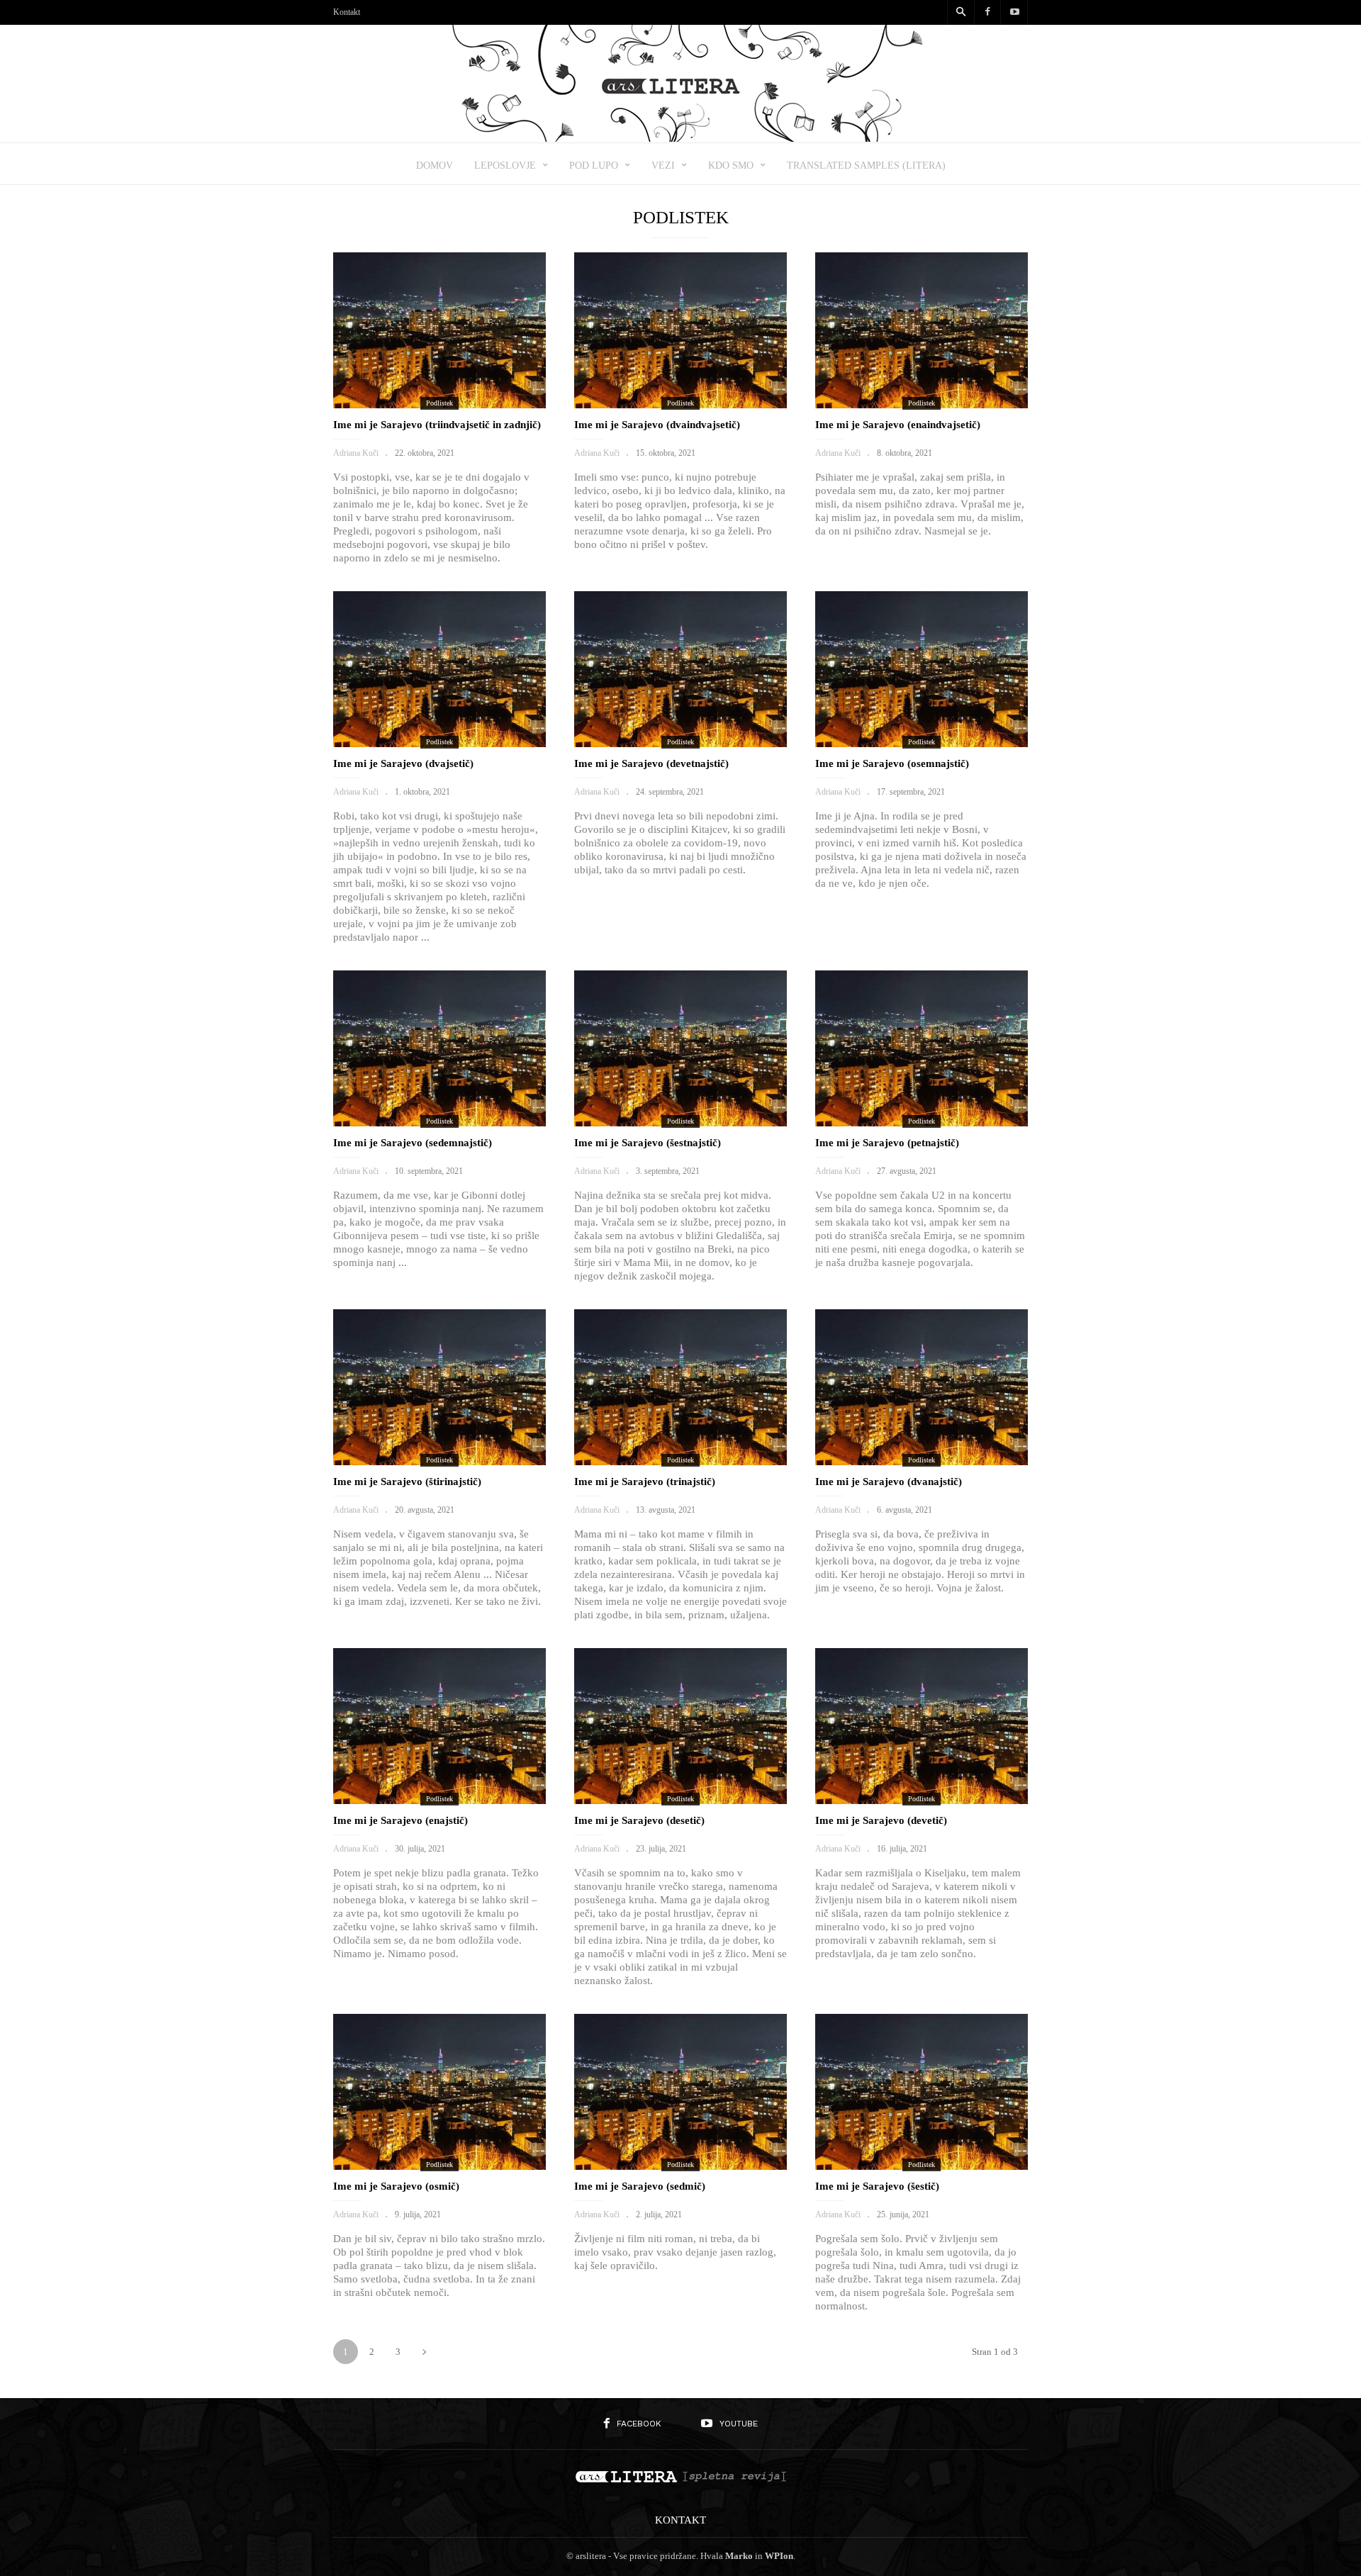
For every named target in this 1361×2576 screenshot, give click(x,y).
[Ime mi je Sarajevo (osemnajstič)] (922, 669)
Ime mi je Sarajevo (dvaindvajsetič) (657, 425)
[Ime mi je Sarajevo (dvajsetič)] (439, 669)
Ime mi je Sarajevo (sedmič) (640, 2186)
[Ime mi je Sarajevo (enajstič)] (439, 1726)
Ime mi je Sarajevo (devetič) (881, 1820)
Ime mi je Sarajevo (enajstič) (401, 1820)
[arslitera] (681, 137)
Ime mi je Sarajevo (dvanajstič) (889, 1482)
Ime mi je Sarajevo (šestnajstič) (648, 1143)
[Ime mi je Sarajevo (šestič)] (922, 2092)
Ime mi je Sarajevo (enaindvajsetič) (898, 425)
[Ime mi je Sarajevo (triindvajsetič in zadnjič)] (439, 330)
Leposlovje (505, 166)
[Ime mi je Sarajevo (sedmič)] (680, 2092)
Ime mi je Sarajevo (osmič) (396, 2186)
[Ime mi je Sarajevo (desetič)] (680, 1726)
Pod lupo (594, 166)
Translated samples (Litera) (866, 166)
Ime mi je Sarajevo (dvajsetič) (403, 763)
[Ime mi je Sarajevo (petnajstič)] (922, 1048)
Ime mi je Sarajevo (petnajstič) (887, 1143)
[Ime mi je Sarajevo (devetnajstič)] (680, 669)
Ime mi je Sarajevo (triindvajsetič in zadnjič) (437, 425)
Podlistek (439, 403)
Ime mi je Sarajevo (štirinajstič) (407, 1482)
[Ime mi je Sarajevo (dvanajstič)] (922, 1387)
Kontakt (347, 12)
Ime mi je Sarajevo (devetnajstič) (651, 763)
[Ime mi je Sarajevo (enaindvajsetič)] (922, 330)
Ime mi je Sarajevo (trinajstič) (645, 1482)
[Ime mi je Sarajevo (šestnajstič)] (680, 1048)
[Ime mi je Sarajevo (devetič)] (922, 1726)
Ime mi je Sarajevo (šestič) (877, 2186)
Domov (435, 166)
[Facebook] (987, 12)
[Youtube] (1014, 12)
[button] (960, 13)
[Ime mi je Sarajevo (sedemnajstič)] (439, 1048)
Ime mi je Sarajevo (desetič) (639, 1820)
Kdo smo (731, 166)
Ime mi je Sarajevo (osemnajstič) (892, 763)
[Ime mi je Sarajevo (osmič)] (439, 2092)
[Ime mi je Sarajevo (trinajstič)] (680, 1387)
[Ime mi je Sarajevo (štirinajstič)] (439, 1387)
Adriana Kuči (356, 453)
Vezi (663, 166)
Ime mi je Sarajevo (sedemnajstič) (413, 1143)
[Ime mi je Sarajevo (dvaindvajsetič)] (680, 330)
